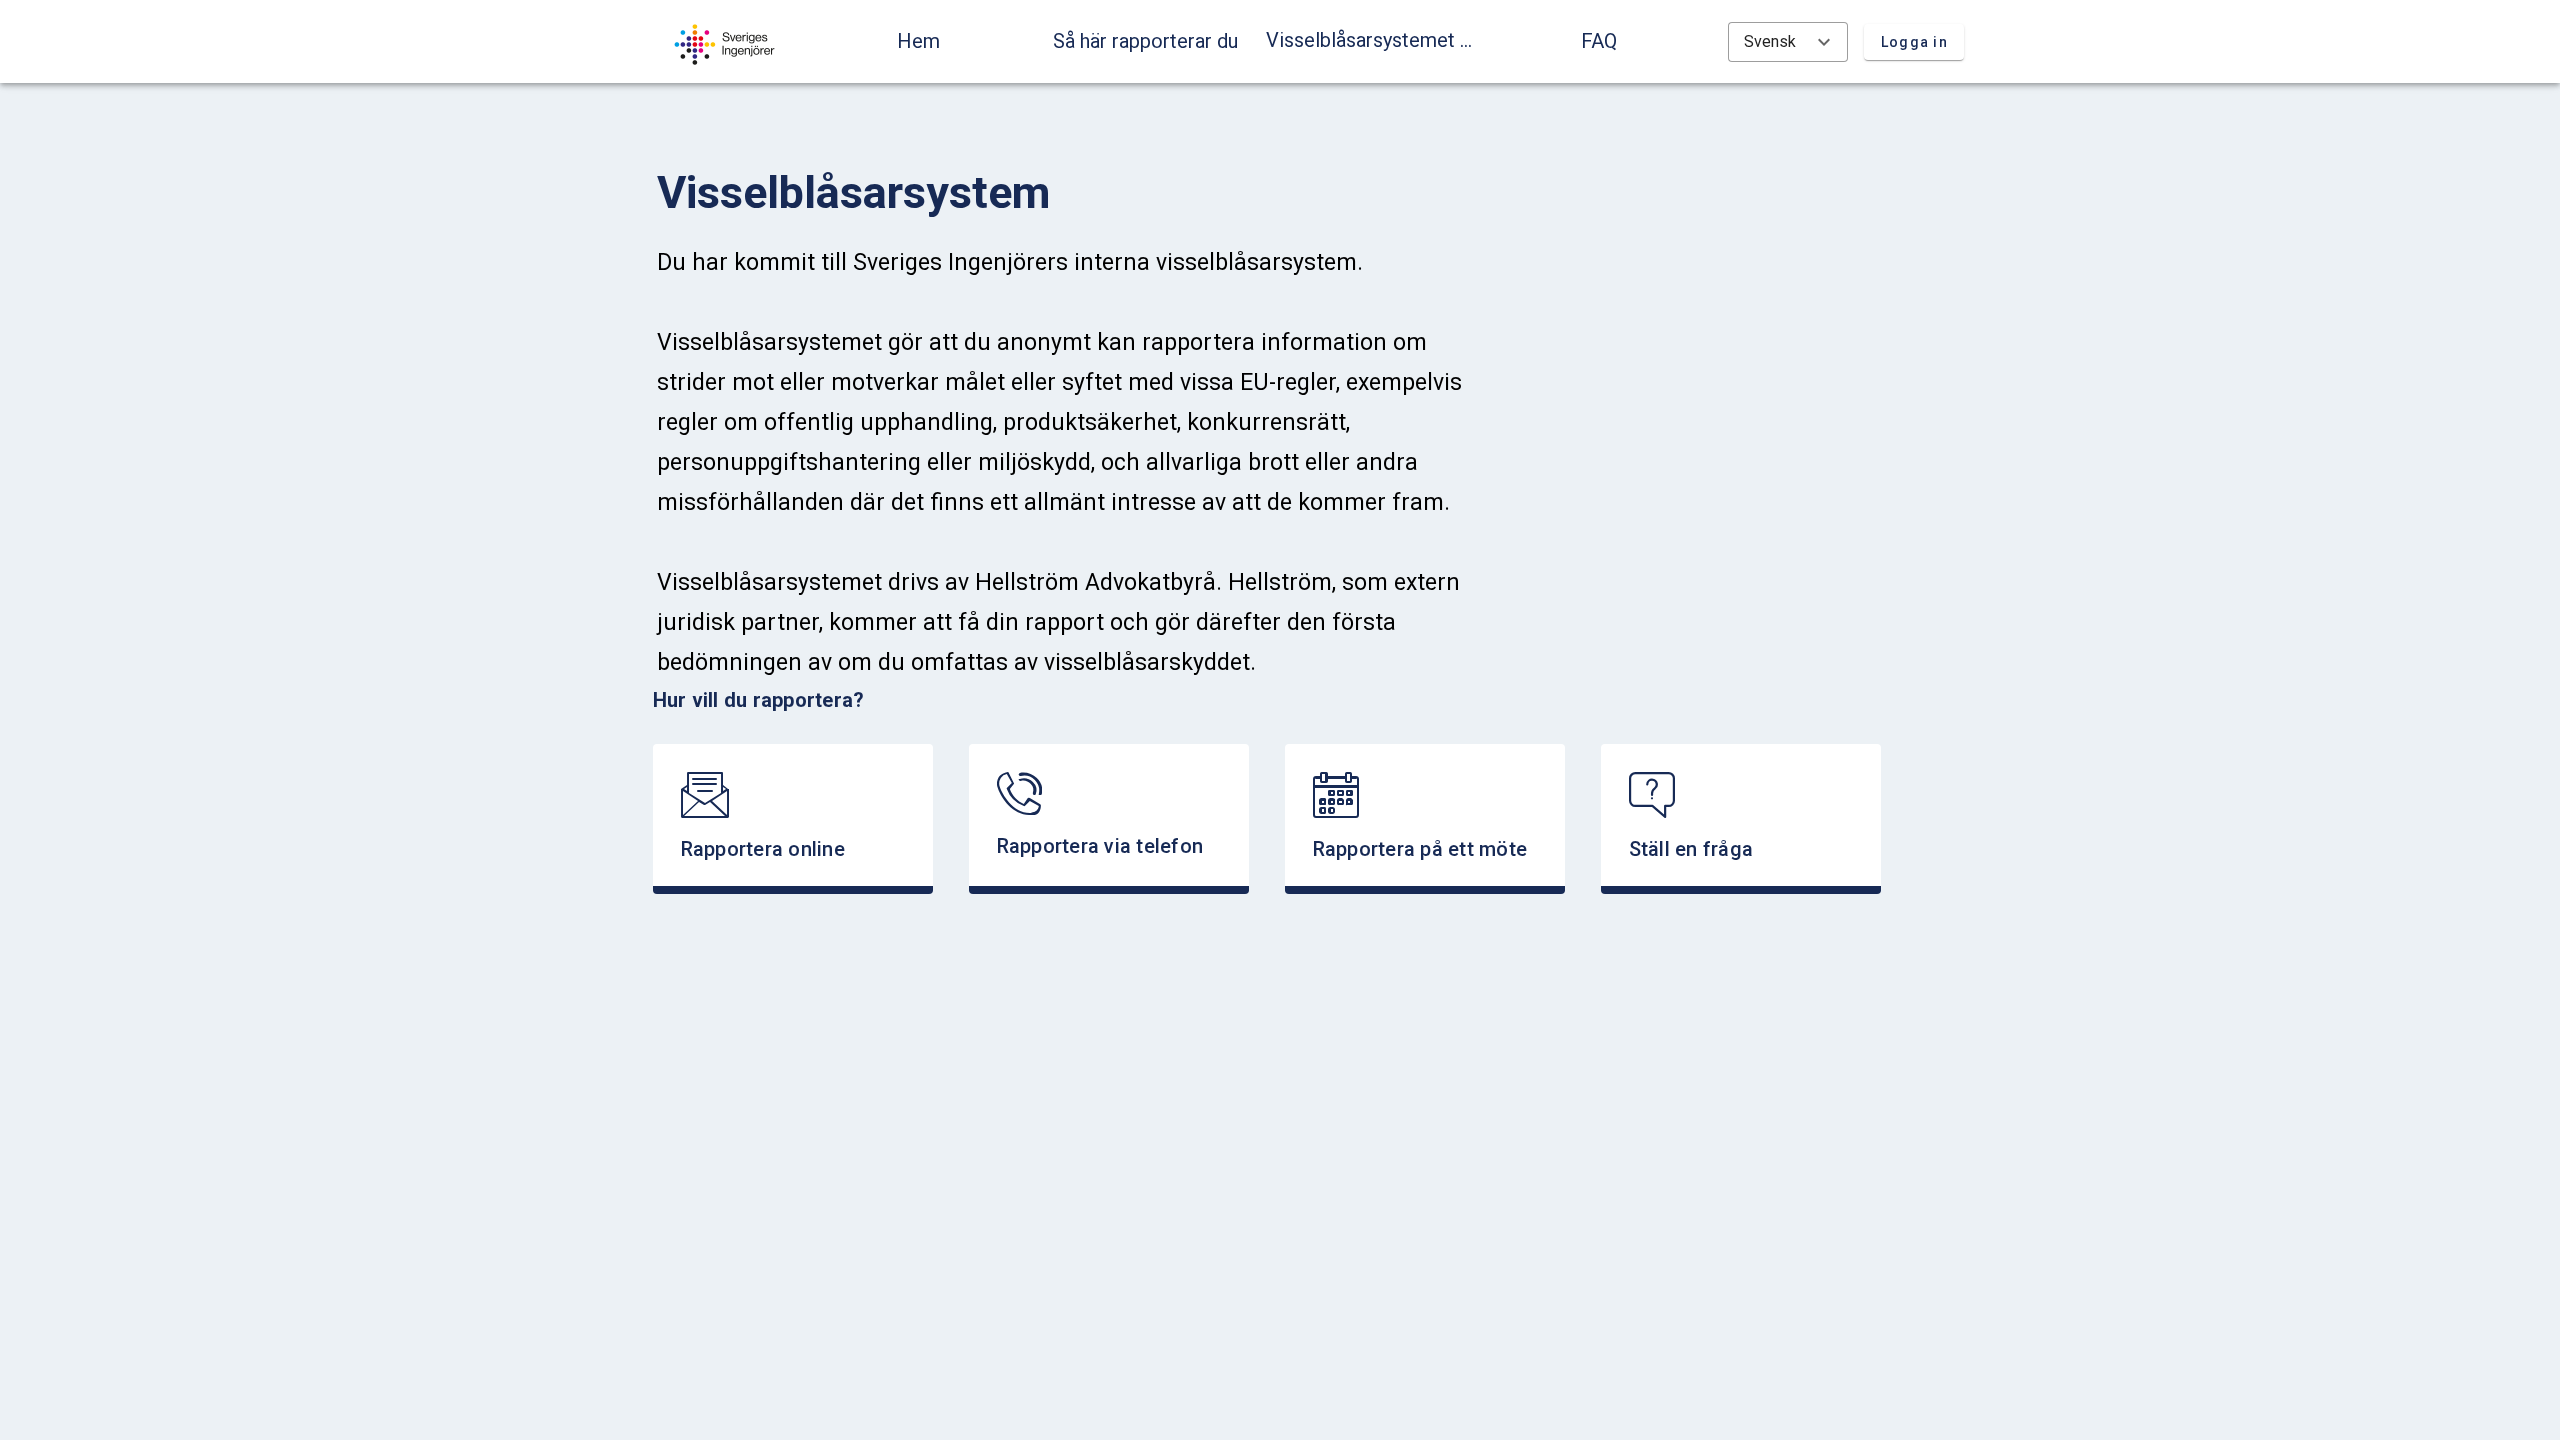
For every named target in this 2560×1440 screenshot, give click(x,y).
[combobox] (1788, 42)
